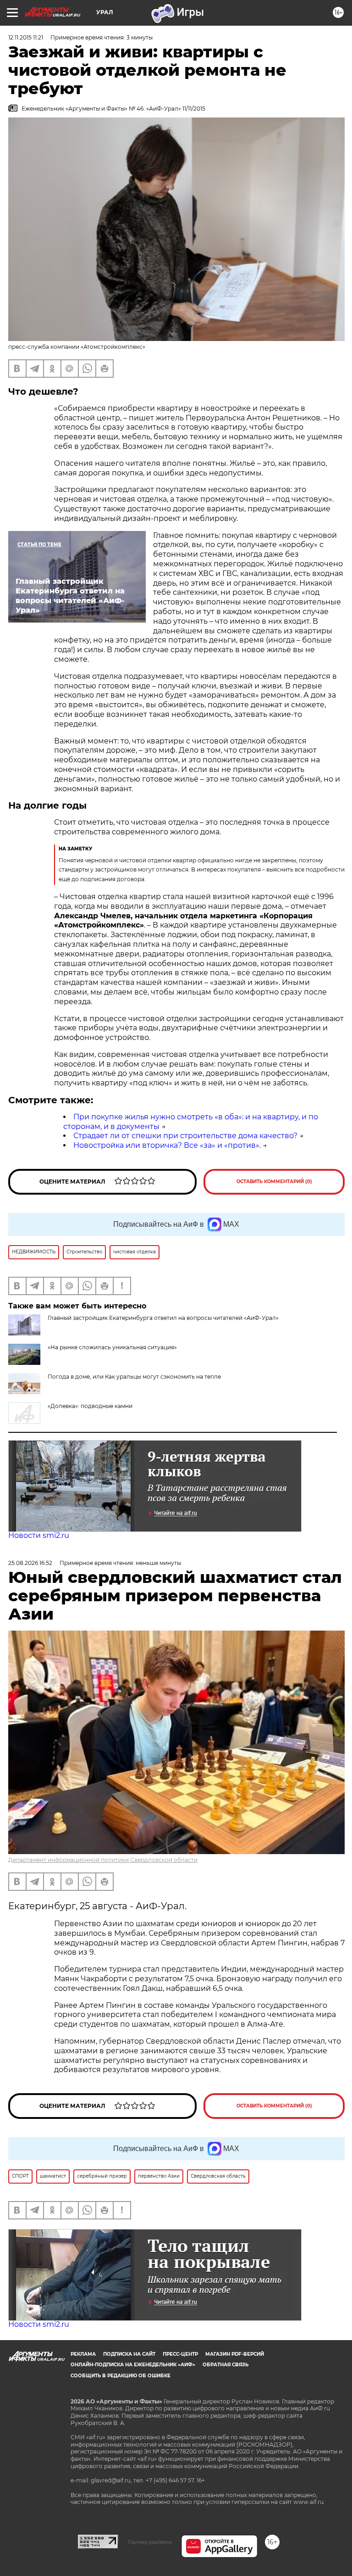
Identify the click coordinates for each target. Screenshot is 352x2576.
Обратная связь (225, 2365)
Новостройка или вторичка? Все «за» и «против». (167, 1145)
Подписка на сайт (129, 2354)
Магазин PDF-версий (235, 2354)
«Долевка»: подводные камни (90, 1406)
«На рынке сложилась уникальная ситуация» (112, 1347)
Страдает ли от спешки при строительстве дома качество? (185, 1136)
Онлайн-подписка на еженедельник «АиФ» (133, 2365)
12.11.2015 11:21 (26, 37)
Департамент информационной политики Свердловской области (103, 1860)
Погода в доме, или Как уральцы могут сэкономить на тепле (134, 1377)
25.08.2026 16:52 (30, 1563)
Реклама (83, 2354)
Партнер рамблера (150, 2542)
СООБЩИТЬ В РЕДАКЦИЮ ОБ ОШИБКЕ (121, 2376)
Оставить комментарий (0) (274, 1182)
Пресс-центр (180, 2354)
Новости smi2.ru (39, 1535)
